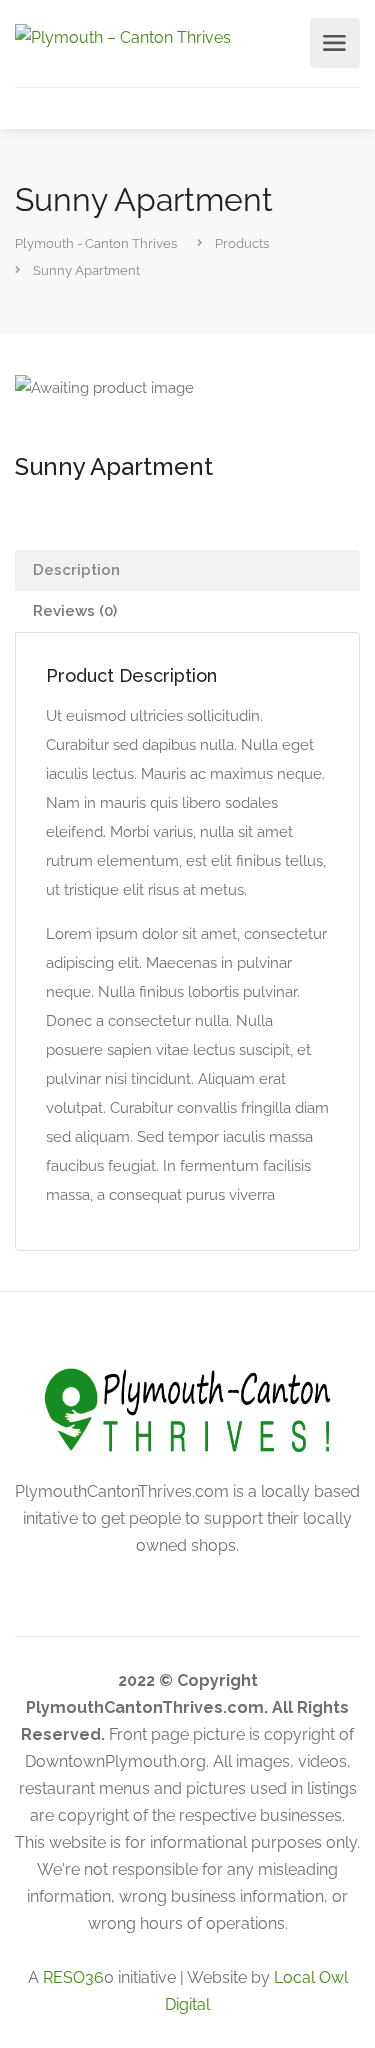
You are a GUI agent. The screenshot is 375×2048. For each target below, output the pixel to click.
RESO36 (73, 1977)
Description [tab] (76, 570)
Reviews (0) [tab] (75, 611)
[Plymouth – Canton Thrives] (123, 36)
